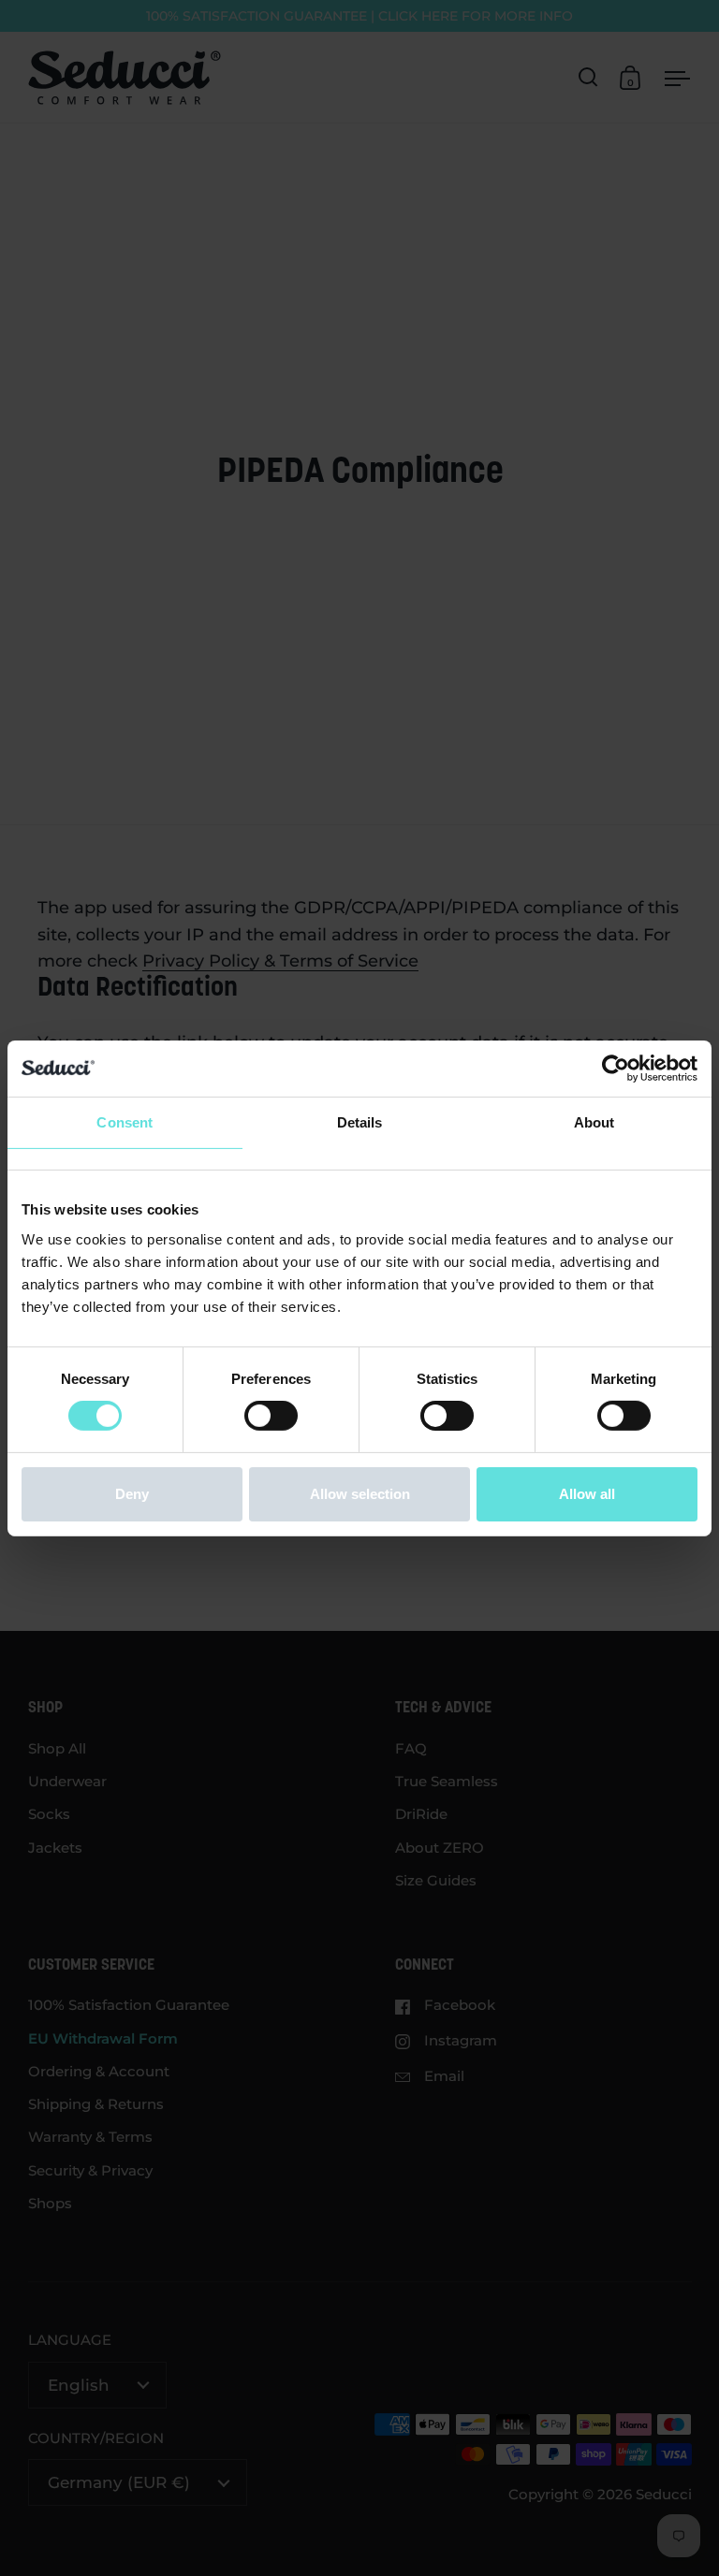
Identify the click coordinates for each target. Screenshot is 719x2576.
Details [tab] (360, 1121)
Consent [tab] (125, 1121)
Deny (132, 1494)
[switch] (271, 1416)
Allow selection (360, 1494)
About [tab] (594, 1121)
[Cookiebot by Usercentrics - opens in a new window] (616, 1068)
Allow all (587, 1494)
